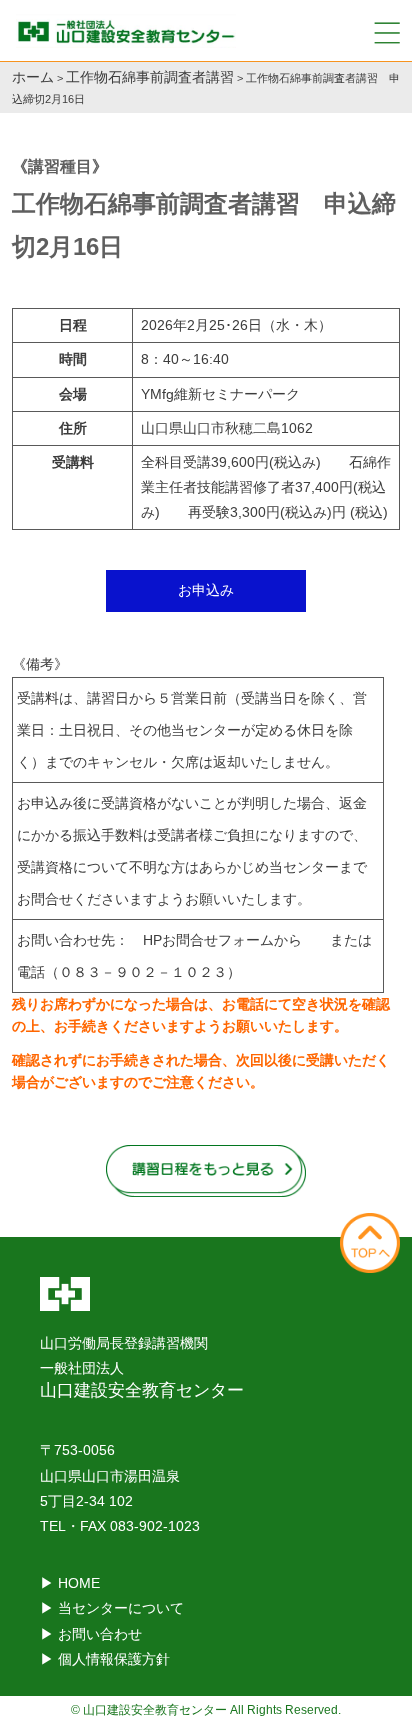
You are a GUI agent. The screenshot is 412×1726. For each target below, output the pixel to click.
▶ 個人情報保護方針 (105, 1659)
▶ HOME (70, 1583)
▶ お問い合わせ (91, 1634)
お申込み (206, 590)
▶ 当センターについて (112, 1608)
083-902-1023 (155, 1526)
